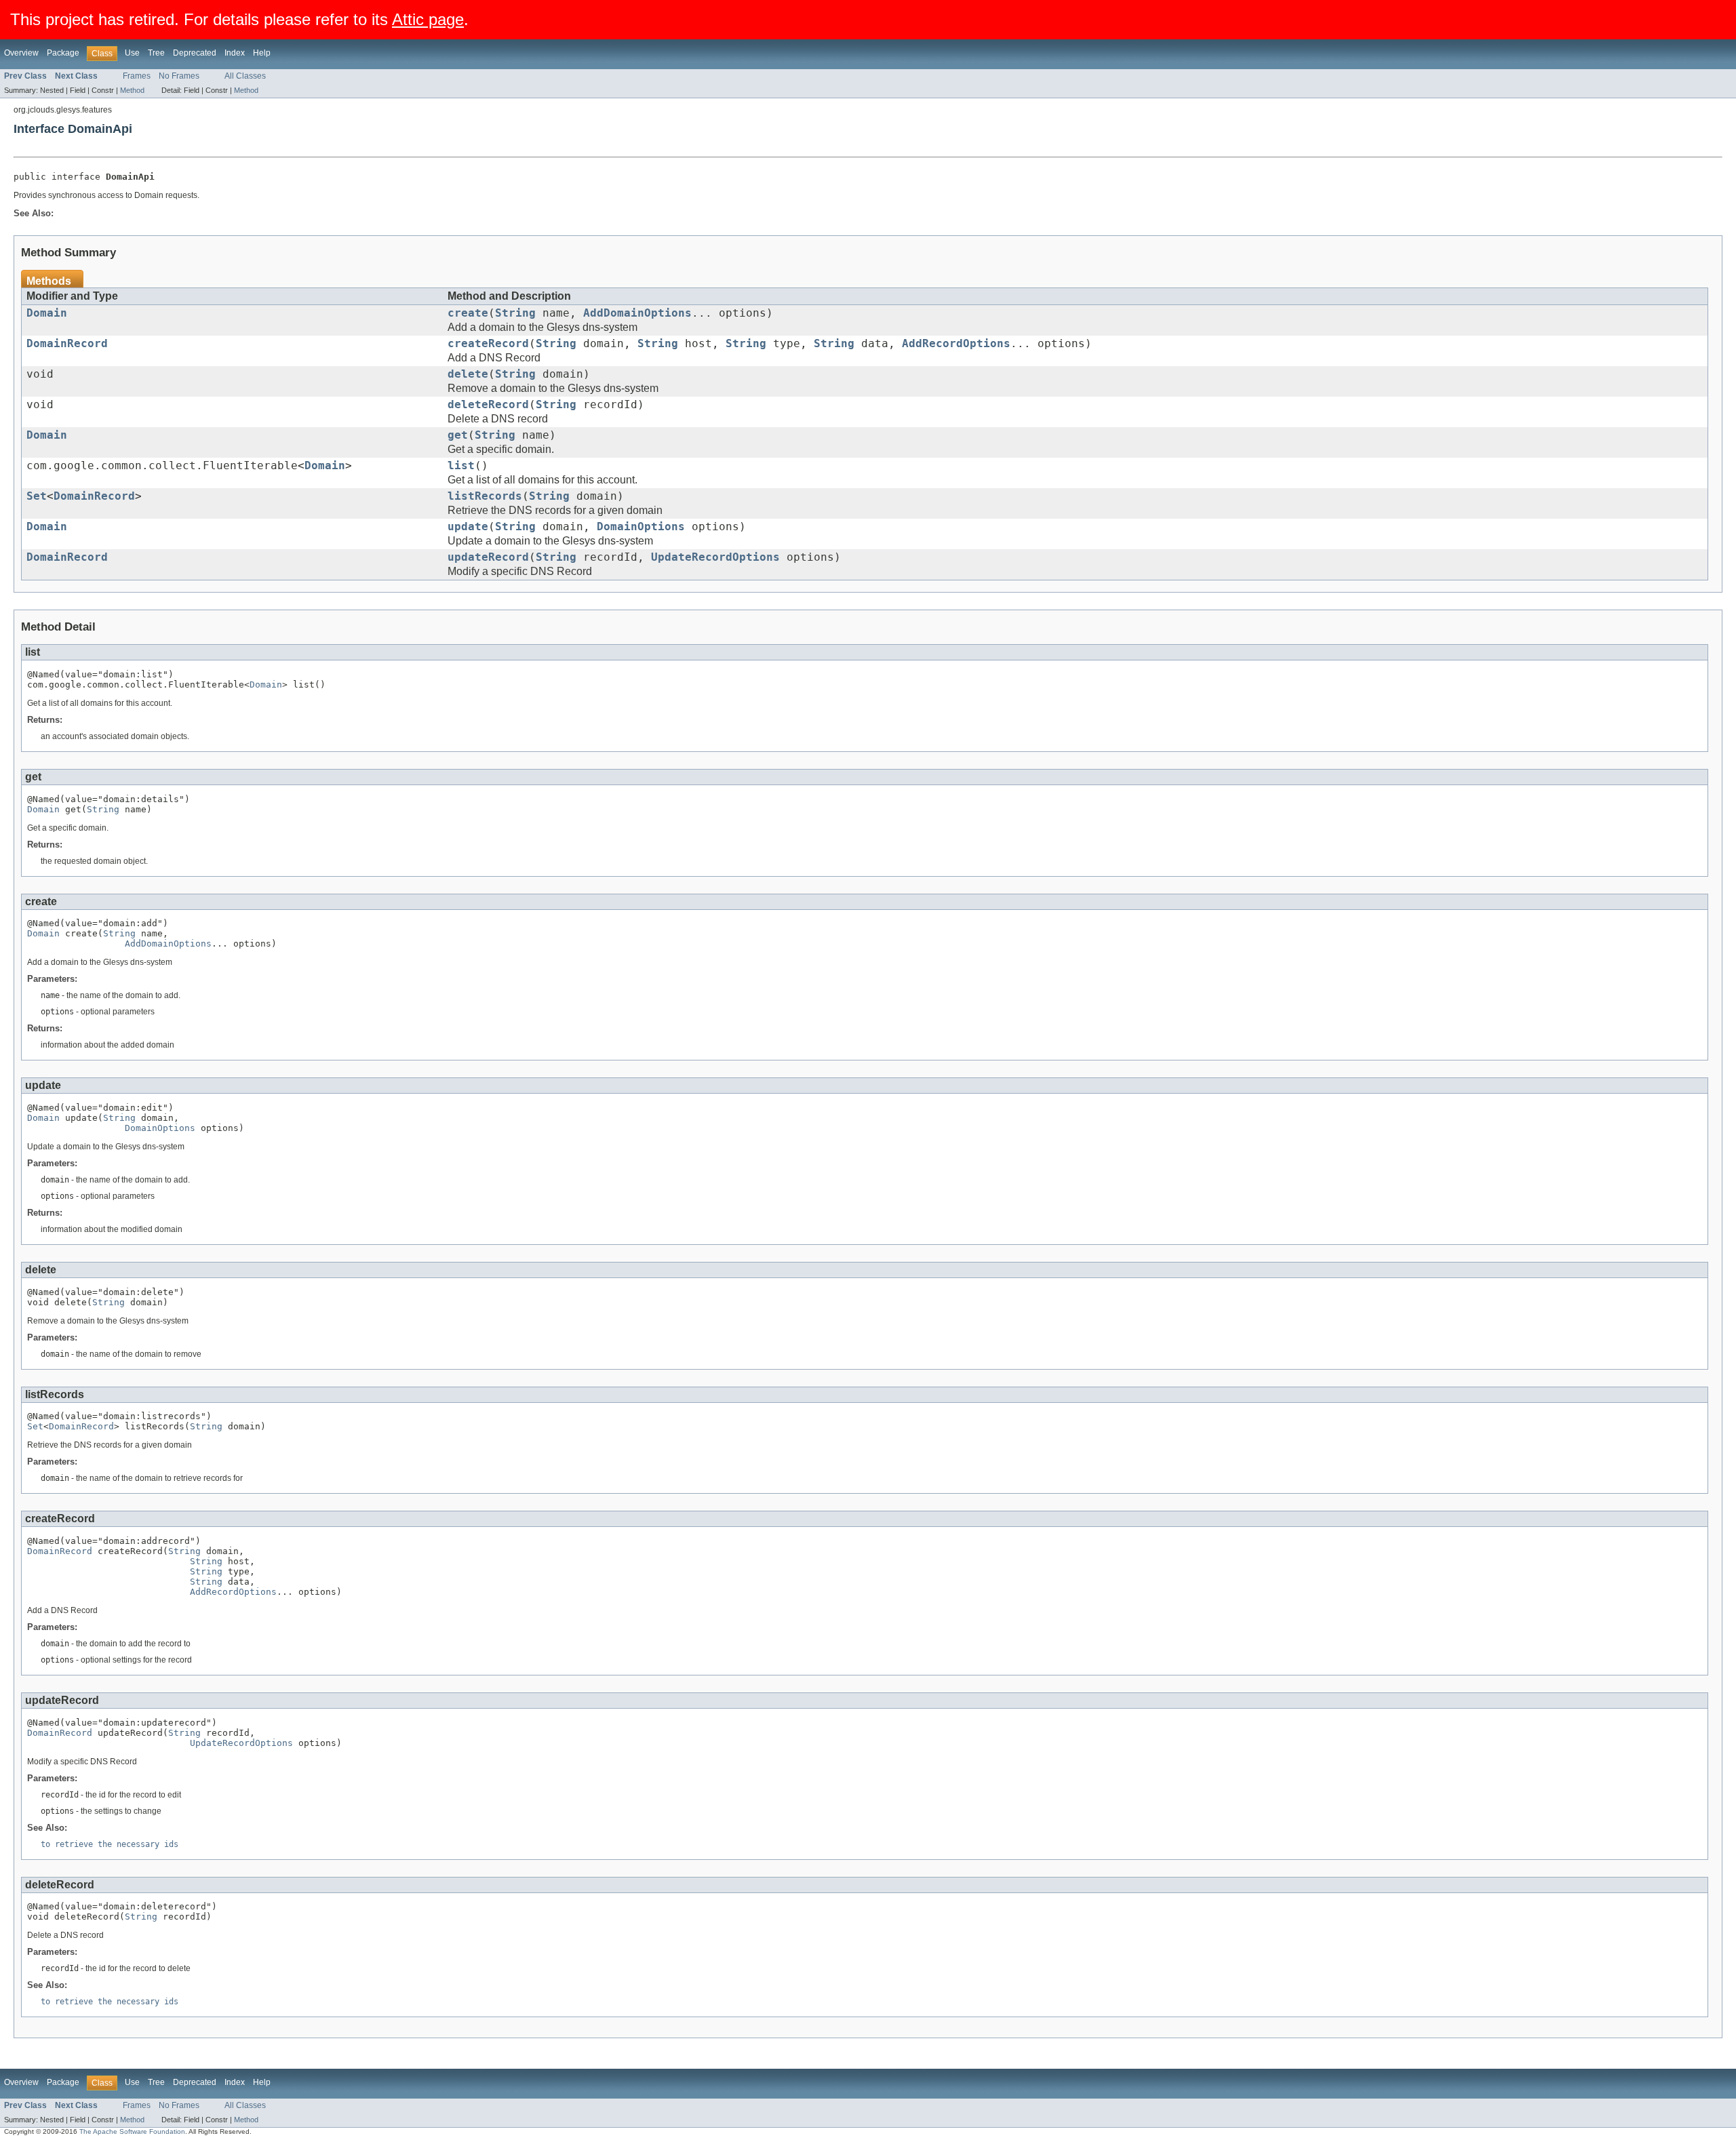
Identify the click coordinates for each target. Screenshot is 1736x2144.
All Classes (245, 76)
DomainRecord (67, 344)
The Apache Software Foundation (132, 2131)
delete (468, 374)
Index (235, 53)
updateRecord (488, 557)
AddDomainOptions (637, 313)
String (515, 313)
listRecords (485, 496)
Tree (156, 53)
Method (132, 90)
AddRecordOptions (956, 344)
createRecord (488, 344)
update (468, 527)
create (468, 313)
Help (262, 53)
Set (37, 496)
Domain (47, 313)
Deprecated (195, 53)
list (461, 466)
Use (132, 53)
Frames (137, 76)
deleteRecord (488, 405)
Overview (21, 53)
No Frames (179, 76)
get (458, 435)
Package (63, 53)
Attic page (428, 19)
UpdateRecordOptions (715, 557)
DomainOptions (641, 527)
